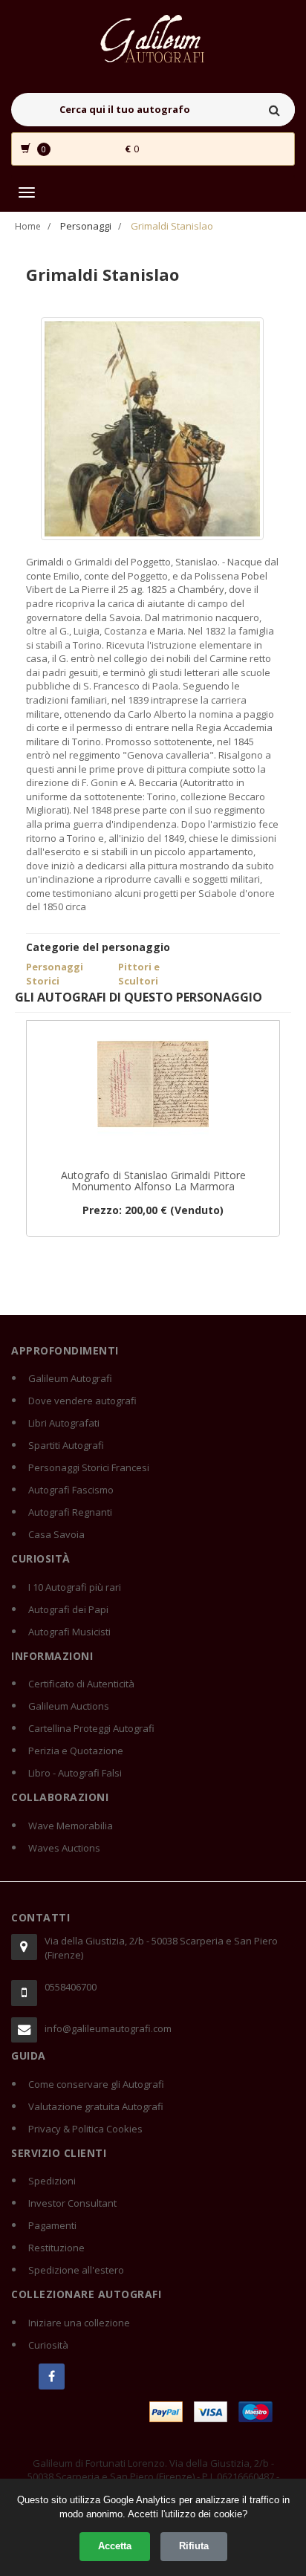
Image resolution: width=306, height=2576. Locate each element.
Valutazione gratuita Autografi (96, 2106)
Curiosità (48, 2345)
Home (28, 226)
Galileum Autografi (70, 1378)
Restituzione (56, 2248)
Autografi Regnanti (70, 1512)
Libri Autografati (64, 1423)
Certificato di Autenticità (81, 1684)
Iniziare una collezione (79, 2323)
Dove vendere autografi (82, 1401)
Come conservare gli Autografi (96, 2084)
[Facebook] (52, 2377)
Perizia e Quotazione (76, 1751)
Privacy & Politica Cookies (85, 2129)
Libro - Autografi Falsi (75, 1773)
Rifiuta (194, 2546)
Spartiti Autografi (66, 1445)
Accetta (115, 2546)
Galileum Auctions (69, 1706)
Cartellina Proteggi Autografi (91, 1728)
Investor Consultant (72, 2203)
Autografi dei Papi (68, 1609)
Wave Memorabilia (71, 1826)
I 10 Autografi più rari (75, 1587)
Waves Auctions (64, 1848)
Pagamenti (52, 2225)
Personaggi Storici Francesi (89, 1467)
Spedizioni (52, 2181)
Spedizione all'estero (76, 2270)
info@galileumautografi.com (108, 2028)
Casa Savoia (56, 1534)
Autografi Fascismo (71, 1490)
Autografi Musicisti (69, 1632)
